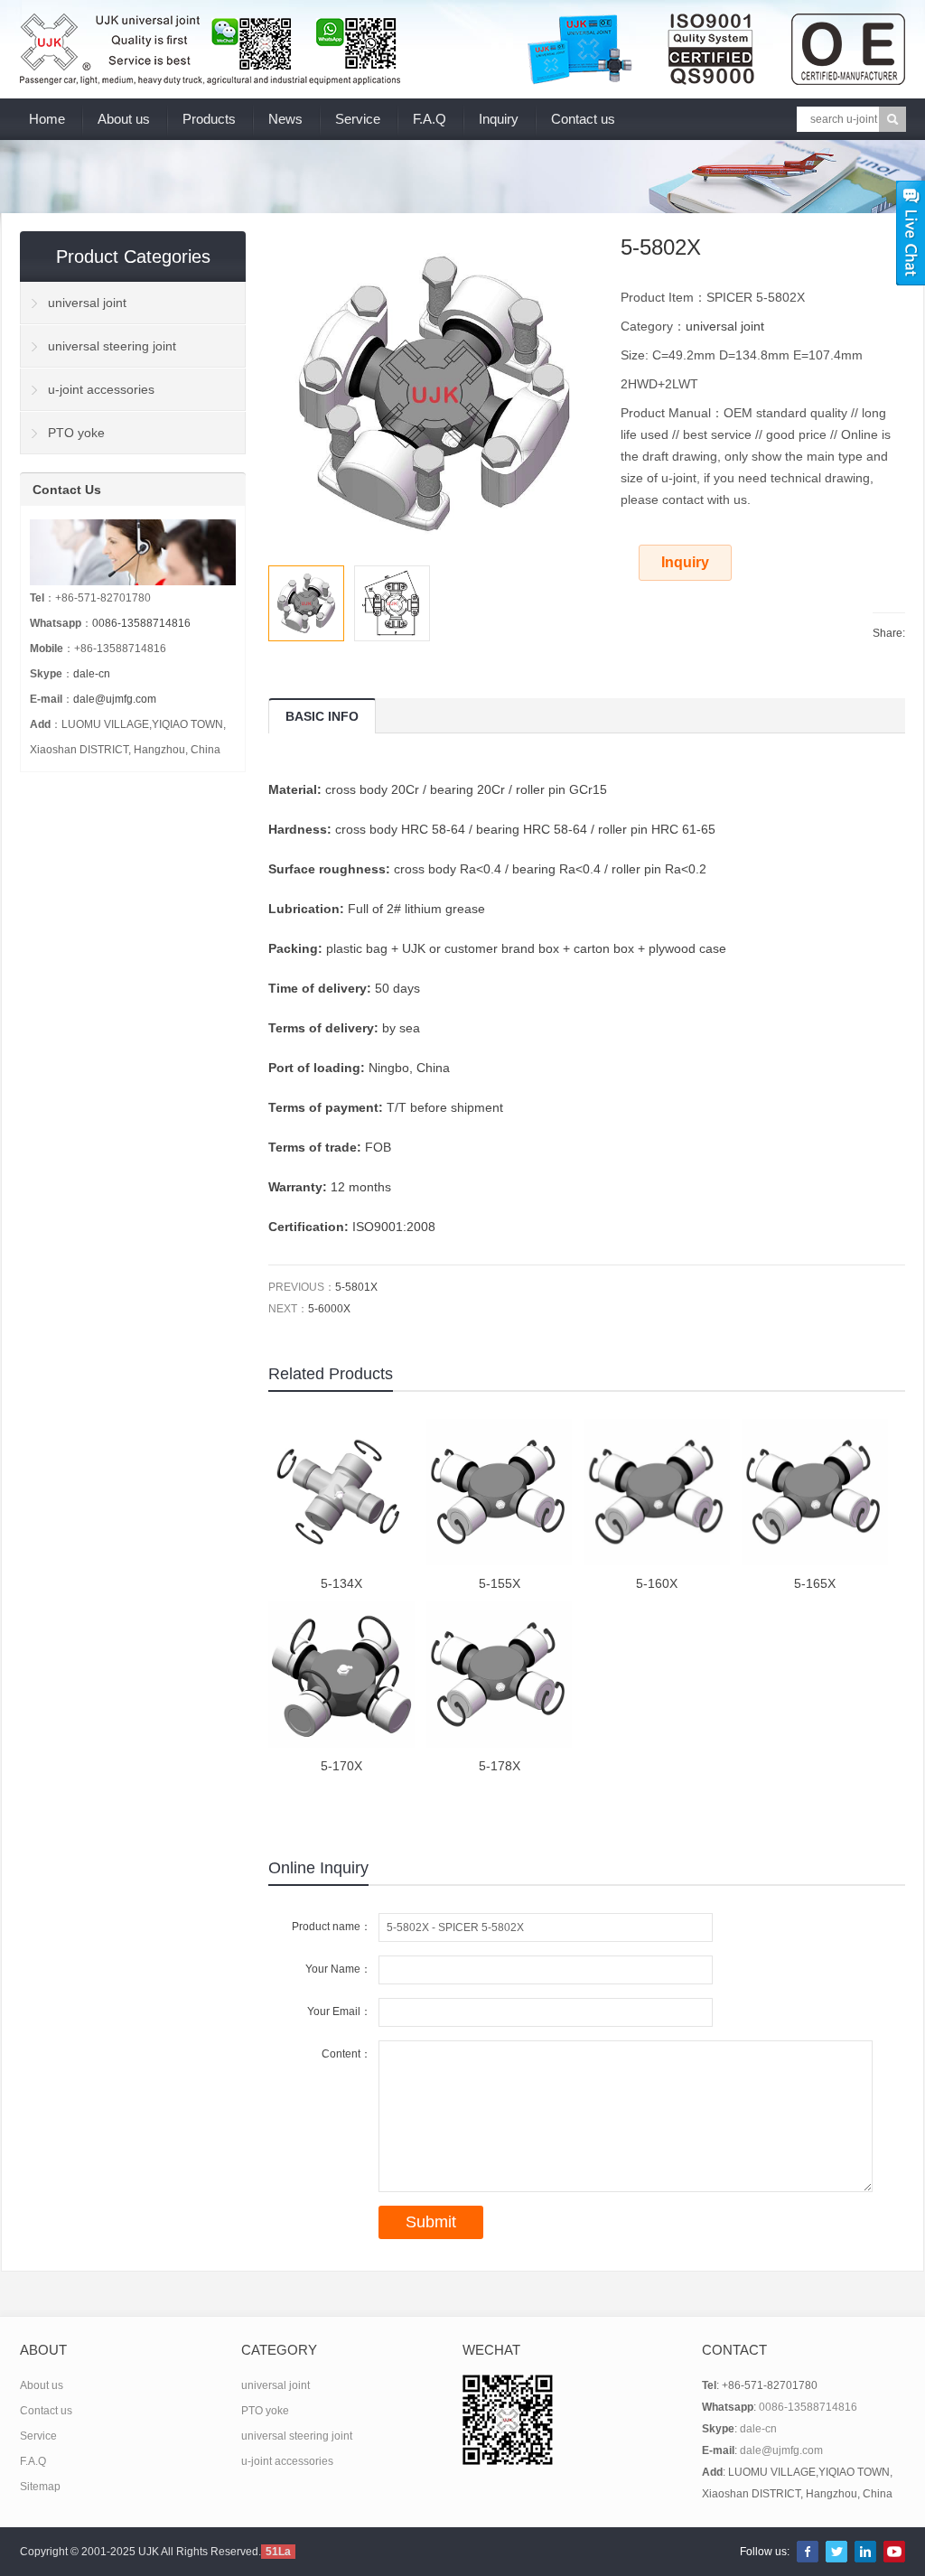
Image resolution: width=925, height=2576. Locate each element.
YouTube (894, 2552)
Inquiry (499, 119)
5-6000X (329, 1309)
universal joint (725, 326)
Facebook (808, 2552)
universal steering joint (112, 346)
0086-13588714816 (141, 623)
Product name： (332, 1927)
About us (124, 119)
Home (47, 119)
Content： (346, 2054)
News (285, 119)
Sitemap (40, 2487)
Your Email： (339, 2011)
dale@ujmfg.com (115, 699)
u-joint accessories (101, 389)
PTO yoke (76, 433)
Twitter (836, 2552)
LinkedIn (865, 2552)
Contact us (583, 119)
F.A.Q (430, 119)
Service (358, 119)
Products (209, 119)
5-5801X (356, 1287)
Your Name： (338, 1969)
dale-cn (92, 674)
